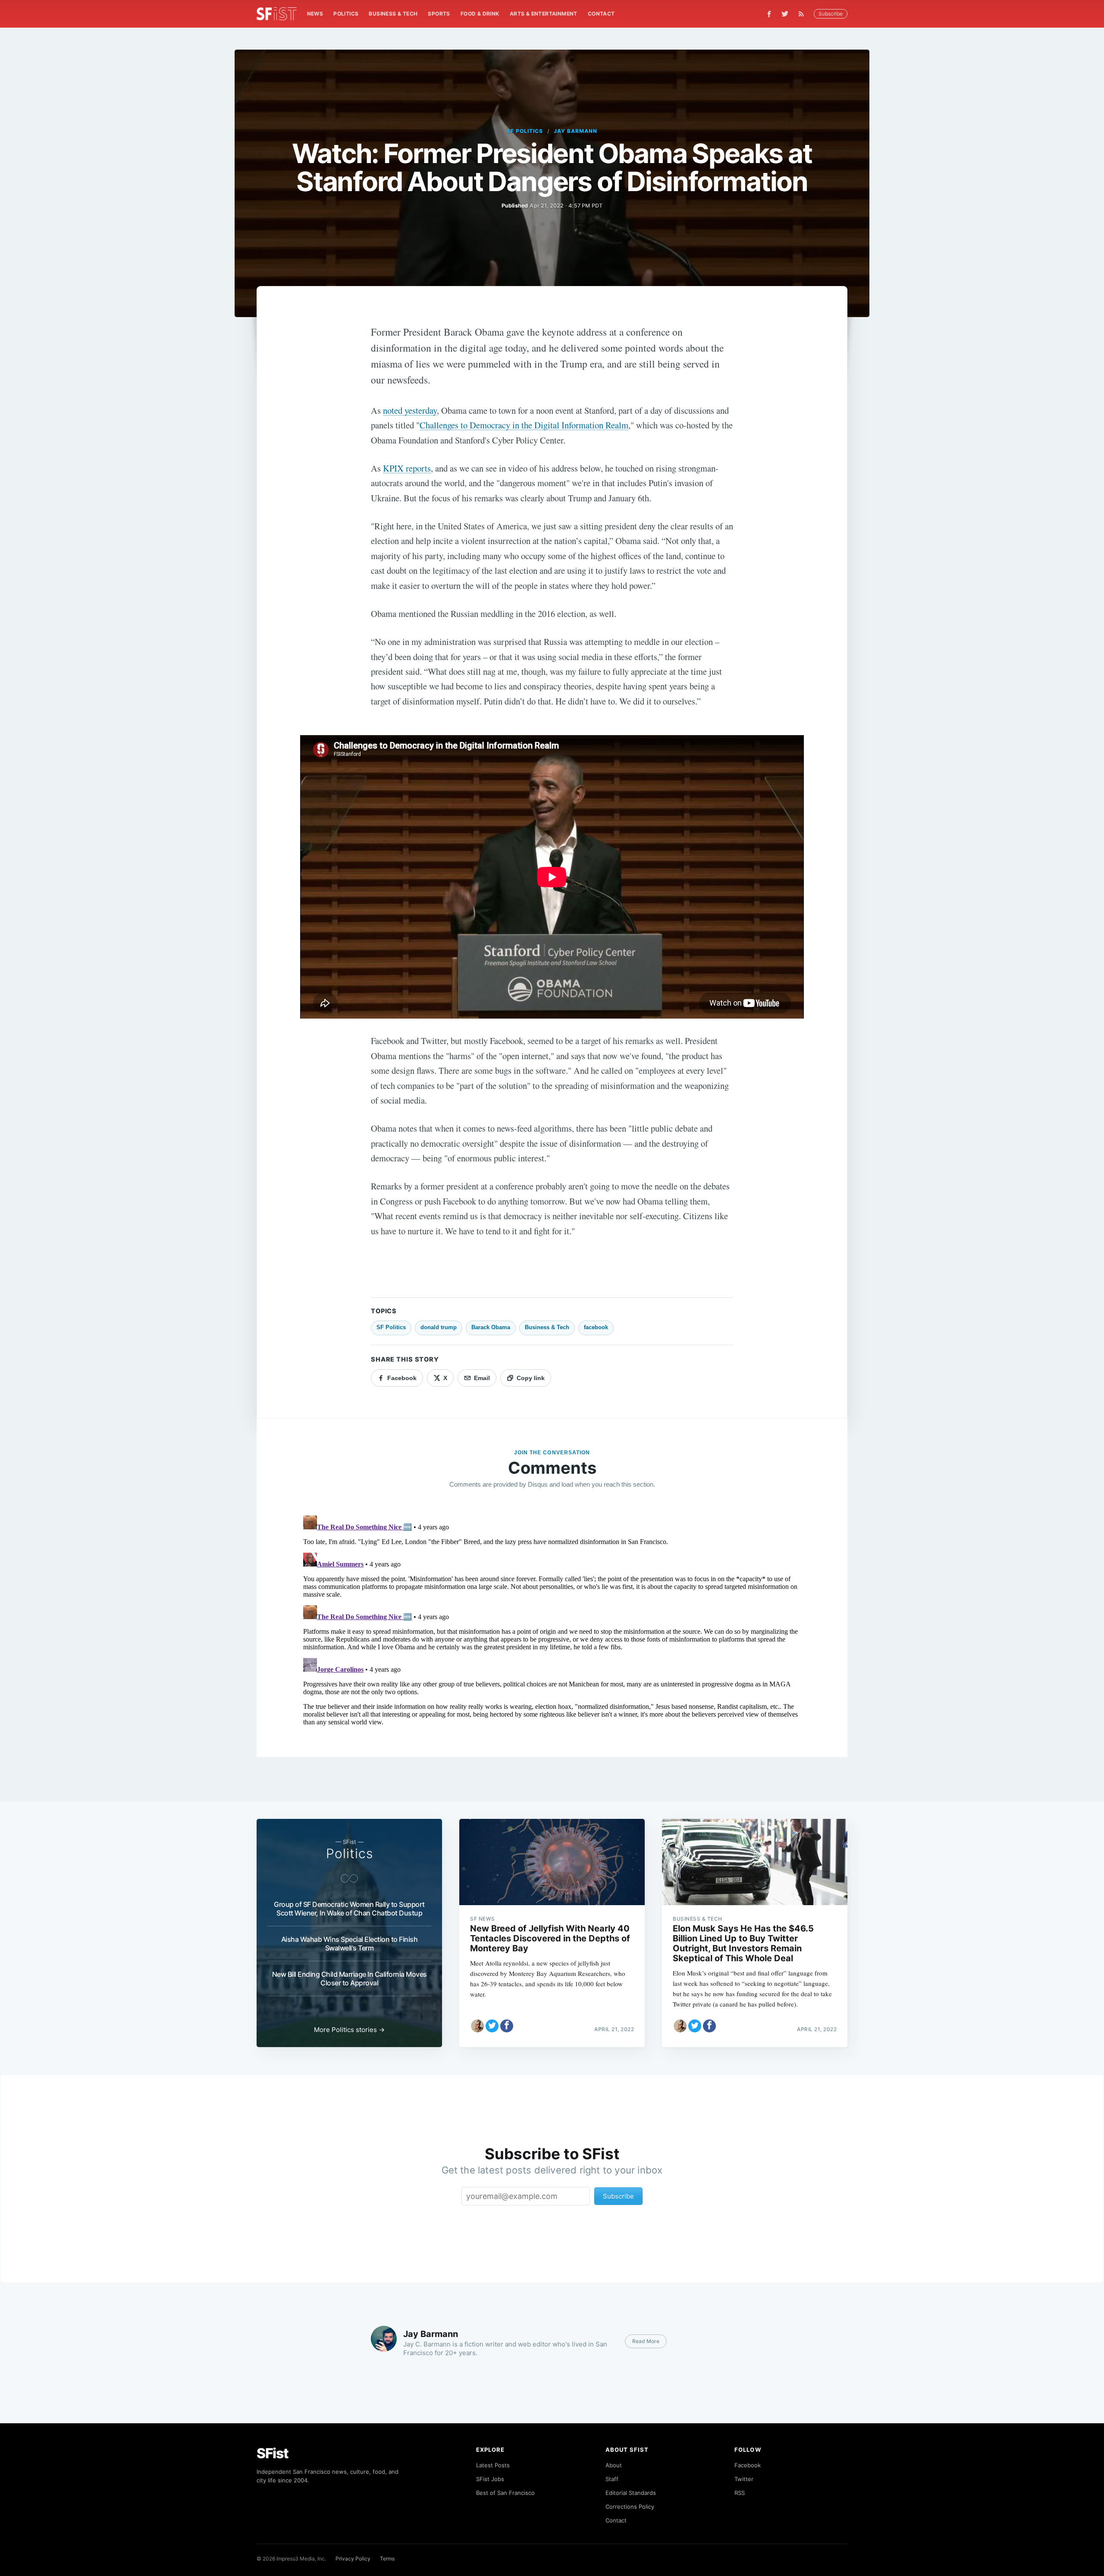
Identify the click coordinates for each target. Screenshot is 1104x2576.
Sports (439, 14)
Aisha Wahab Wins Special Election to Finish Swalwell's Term (350, 1944)
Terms (387, 2559)
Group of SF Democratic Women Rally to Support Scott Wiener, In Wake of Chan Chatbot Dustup (349, 1909)
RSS (740, 2493)
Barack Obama (491, 1327)
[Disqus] (552, 1620)
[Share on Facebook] (507, 2026)
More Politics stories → (349, 2030)
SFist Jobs (490, 2479)
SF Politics (525, 131)
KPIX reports (407, 468)
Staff (612, 2479)
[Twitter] (785, 14)
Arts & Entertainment (544, 14)
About (614, 2465)
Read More (646, 2341)
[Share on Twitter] (492, 2026)
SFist (273, 2453)
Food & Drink (480, 14)
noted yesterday (410, 410)
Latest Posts (493, 2465)
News (315, 14)
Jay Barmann (576, 131)
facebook (596, 1327)
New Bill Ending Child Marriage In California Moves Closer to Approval (350, 1978)
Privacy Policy (353, 2559)
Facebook (748, 2465)
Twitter (744, 2479)
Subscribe (831, 14)
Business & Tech (393, 14)
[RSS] (803, 14)
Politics (346, 14)
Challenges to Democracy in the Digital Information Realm (524, 425)
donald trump (439, 1327)
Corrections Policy (630, 2507)
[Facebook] (769, 14)
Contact (601, 14)
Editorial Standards (631, 2493)
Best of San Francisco (505, 2493)
